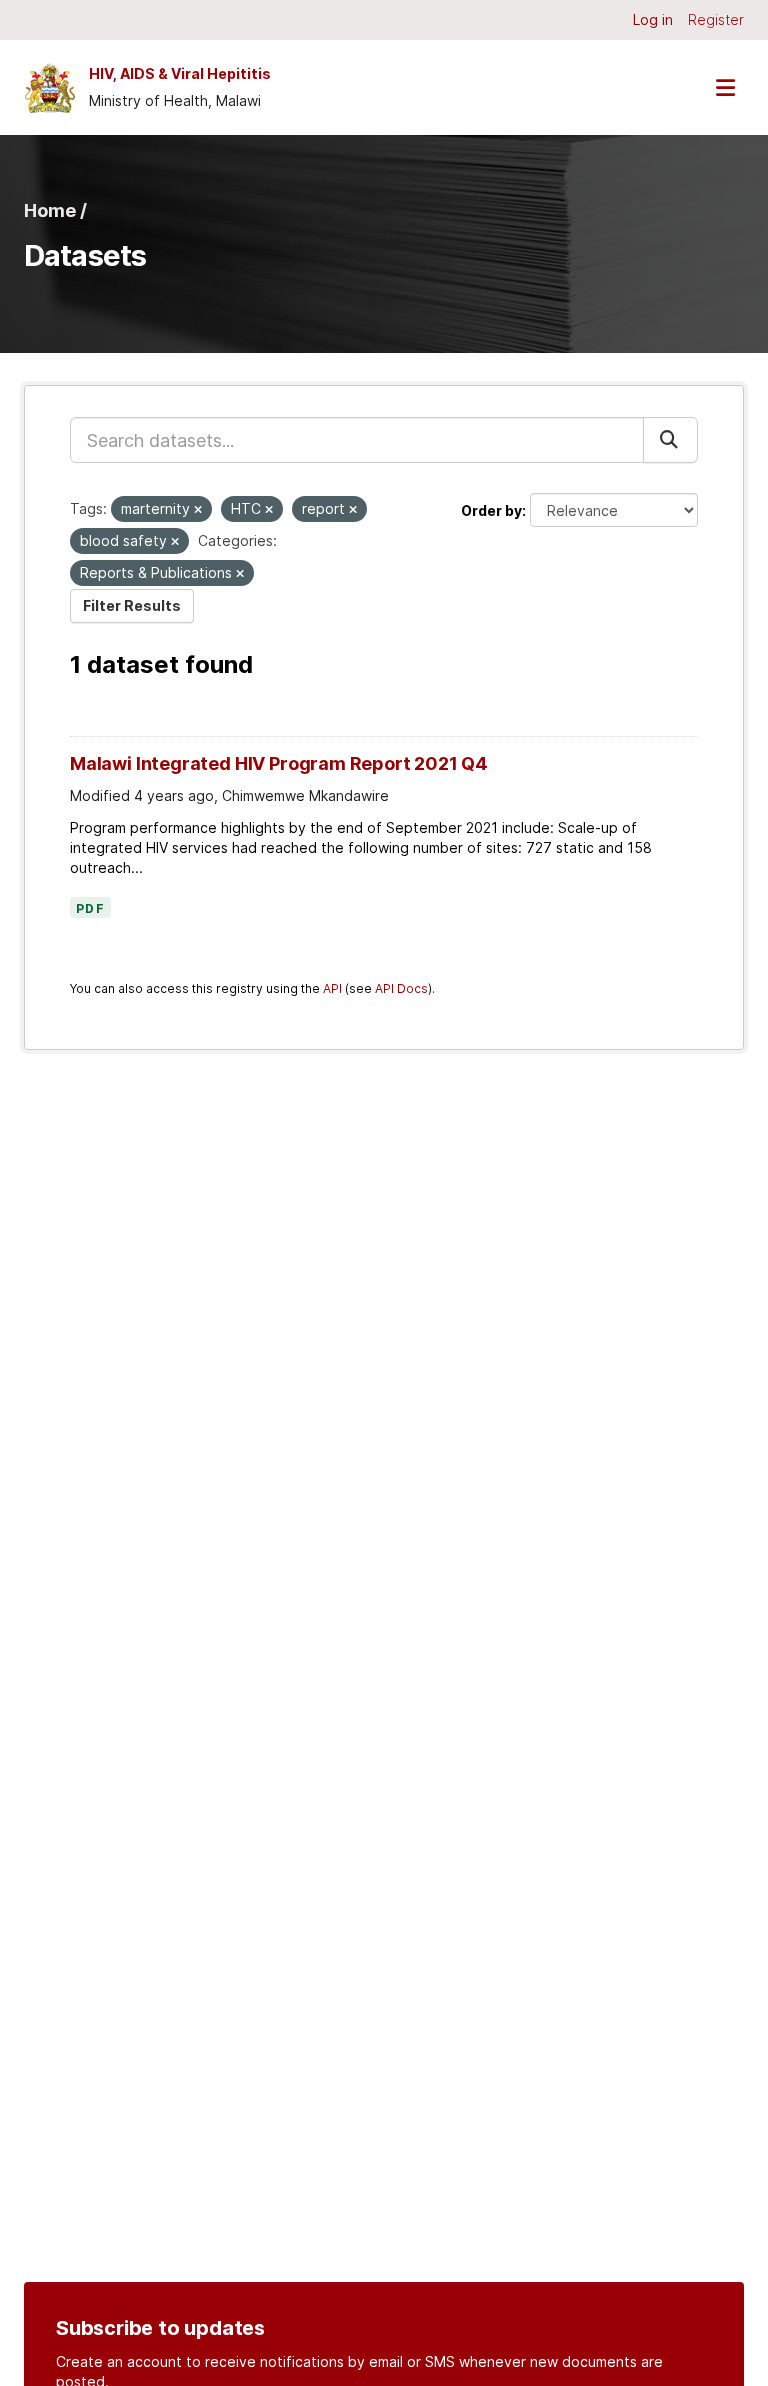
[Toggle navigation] (725, 87)
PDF (90, 909)
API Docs (401, 988)
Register (716, 19)
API (332, 988)
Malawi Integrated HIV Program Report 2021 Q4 (279, 763)
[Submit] (670, 440)
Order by (491, 510)
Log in (653, 19)
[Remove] (198, 510)
